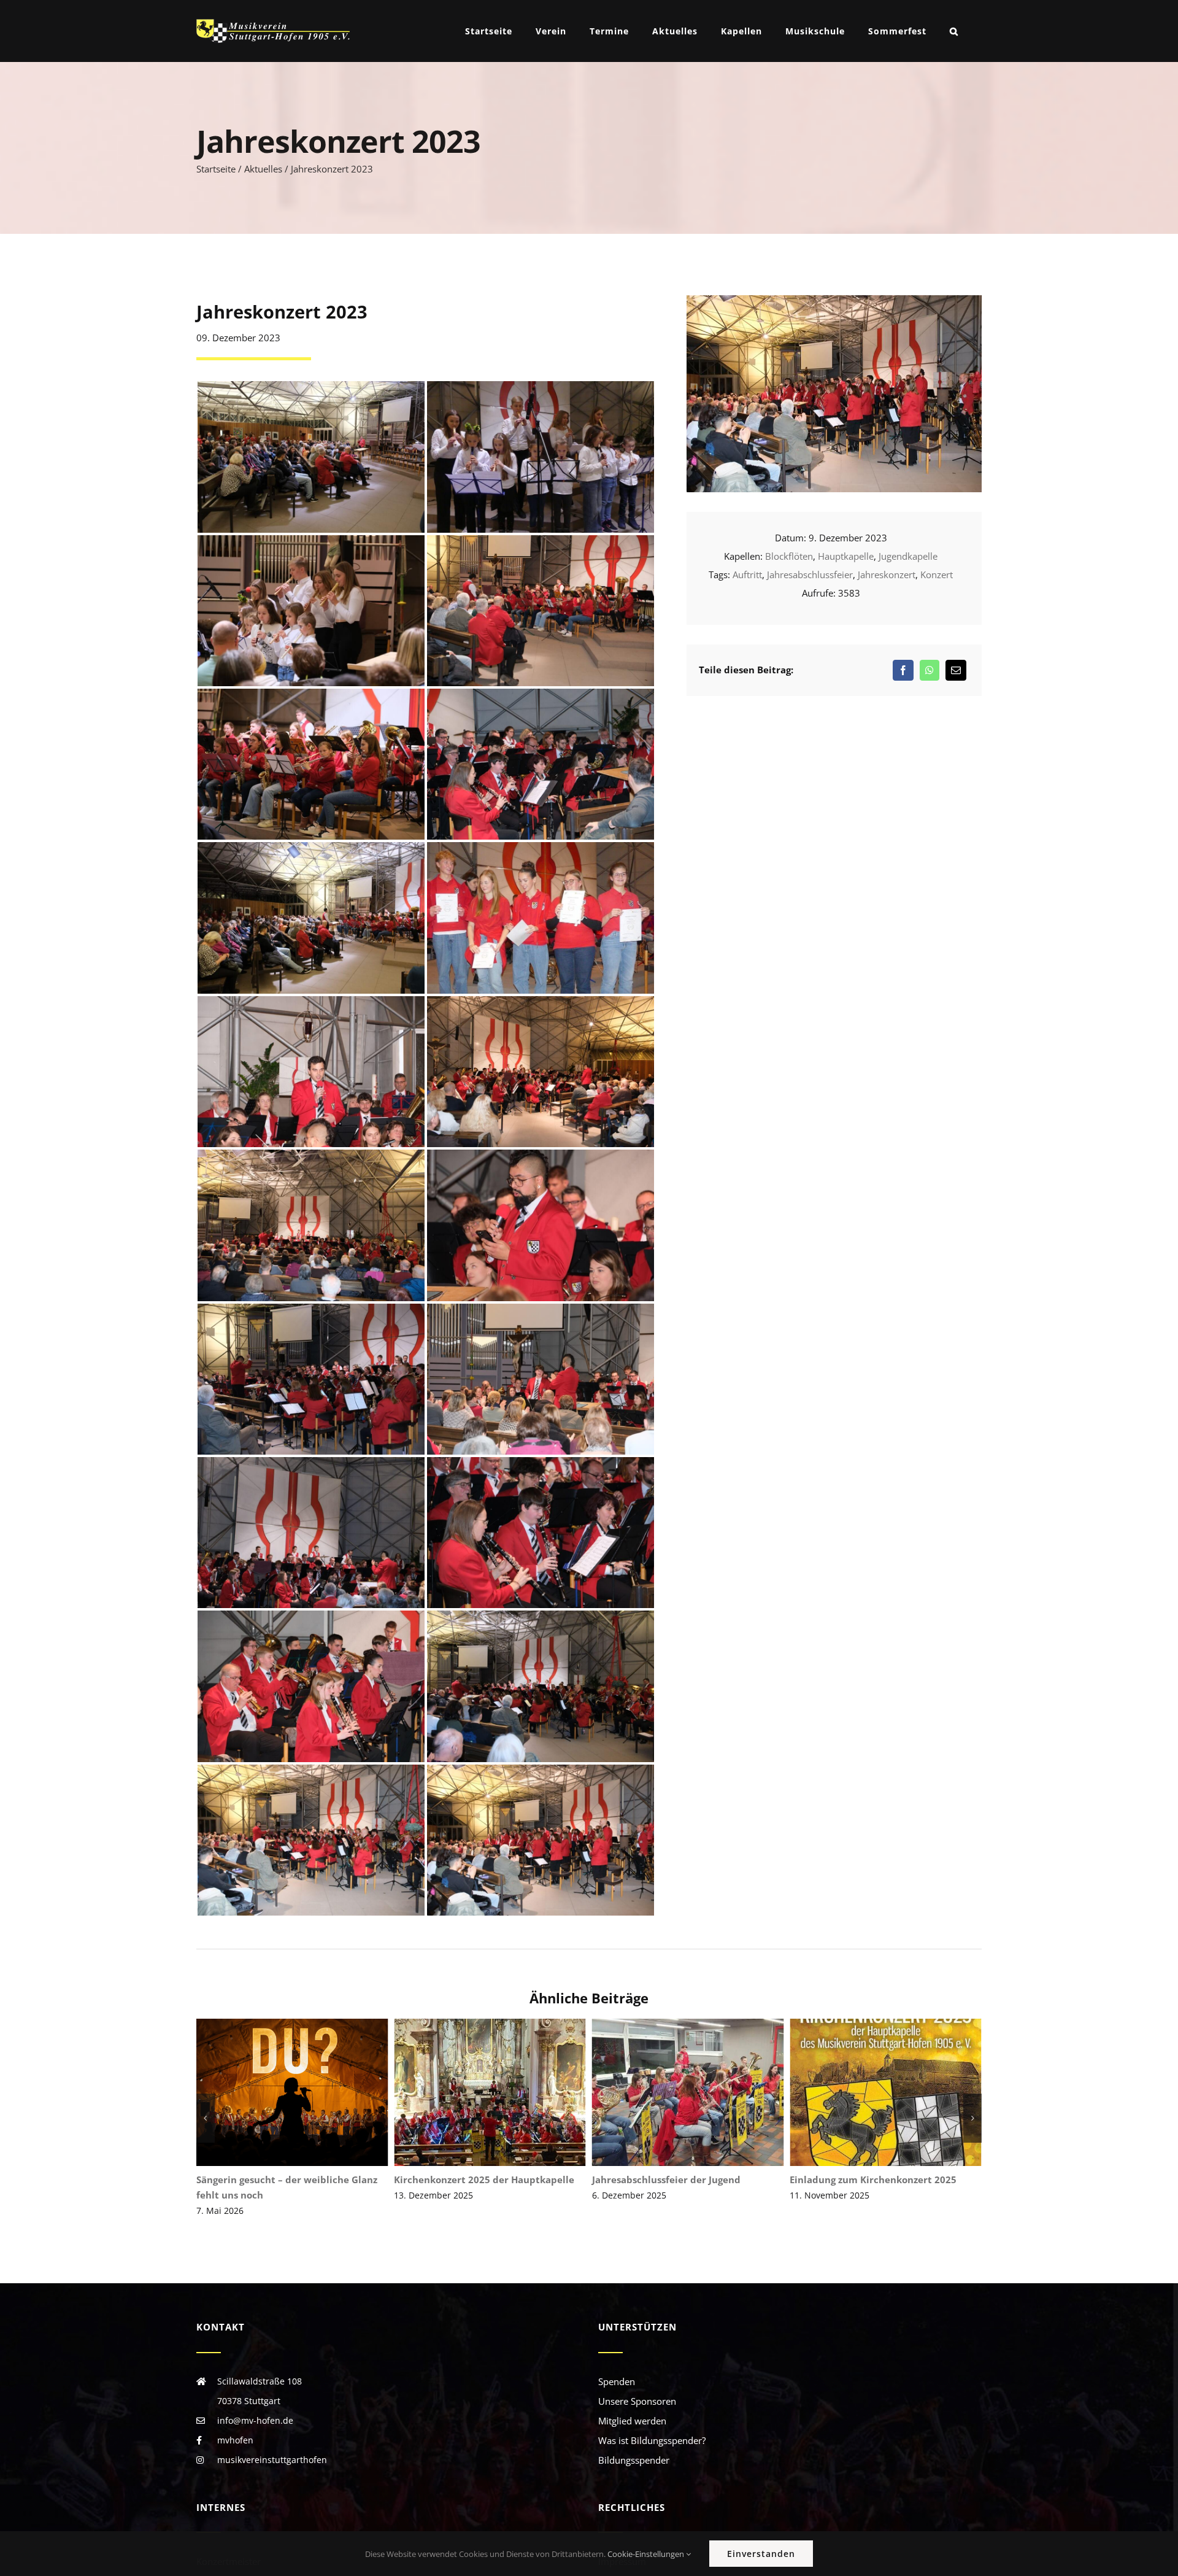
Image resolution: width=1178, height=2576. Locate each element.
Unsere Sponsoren (637, 2401)
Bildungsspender (634, 2460)
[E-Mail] (956, 670)
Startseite (216, 169)
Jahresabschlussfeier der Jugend (495, 2093)
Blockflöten (789, 556)
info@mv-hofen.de (255, 2420)
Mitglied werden (632, 2421)
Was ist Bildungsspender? (652, 2440)
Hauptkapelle (846, 556)
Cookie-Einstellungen (647, 2554)
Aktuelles (263, 169)
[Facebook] (903, 670)
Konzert (937, 574)
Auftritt (747, 574)
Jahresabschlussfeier (810, 574)
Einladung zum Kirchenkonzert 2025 (693, 2093)
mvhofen (235, 2440)
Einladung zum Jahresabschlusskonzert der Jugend (891, 2093)
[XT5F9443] (834, 300)
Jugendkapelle (908, 556)
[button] (954, 31)
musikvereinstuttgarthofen (272, 2460)
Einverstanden (761, 2554)
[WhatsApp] (930, 670)
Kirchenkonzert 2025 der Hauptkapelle (297, 2093)
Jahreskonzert (887, 574)
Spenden (617, 2381)
